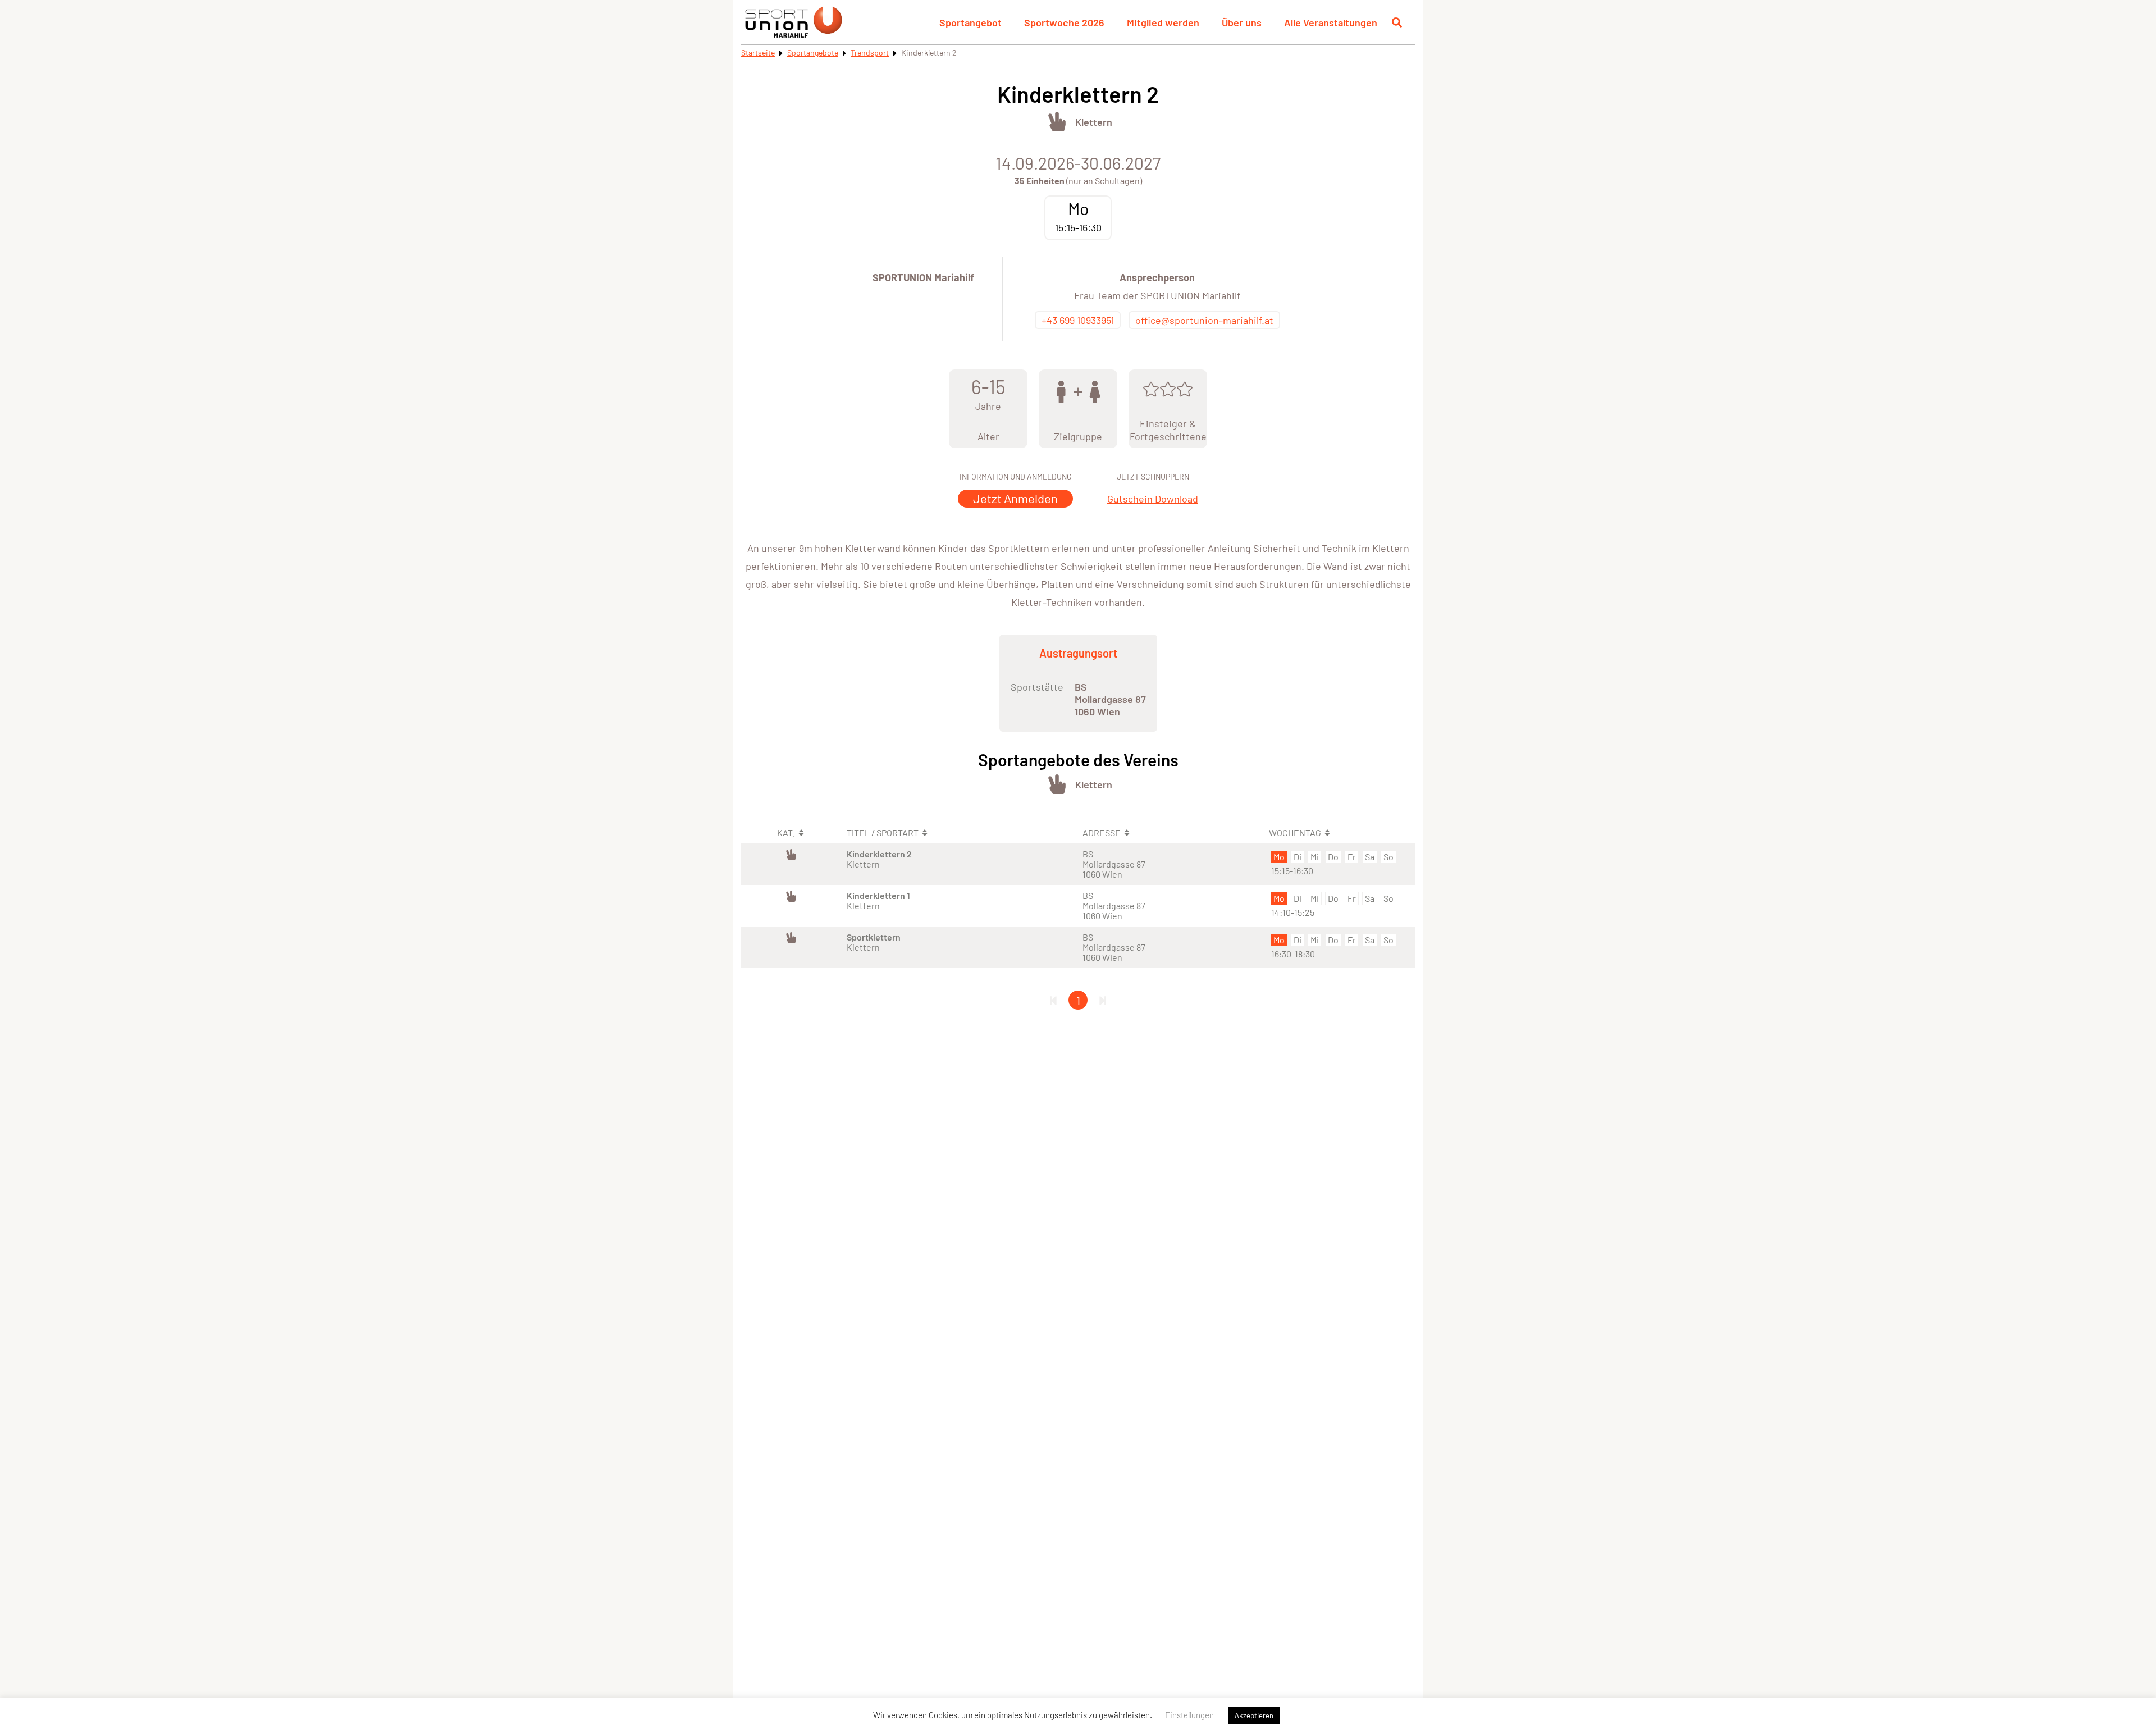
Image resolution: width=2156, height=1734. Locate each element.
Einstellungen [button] (1189, 1715)
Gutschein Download (1153, 499)
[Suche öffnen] (1397, 22)
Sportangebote (813, 53)
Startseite (758, 53)
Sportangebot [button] (970, 22)
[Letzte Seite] (1103, 1000)
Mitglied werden (1163, 22)
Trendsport (870, 53)
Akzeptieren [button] (1254, 1715)
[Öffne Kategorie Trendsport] (1057, 122)
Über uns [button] (1242, 22)
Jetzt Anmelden (1015, 498)
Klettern (1094, 122)
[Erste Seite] (1053, 1000)
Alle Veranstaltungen (1331, 22)
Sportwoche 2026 (1064, 22)
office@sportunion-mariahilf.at (1204, 320)
